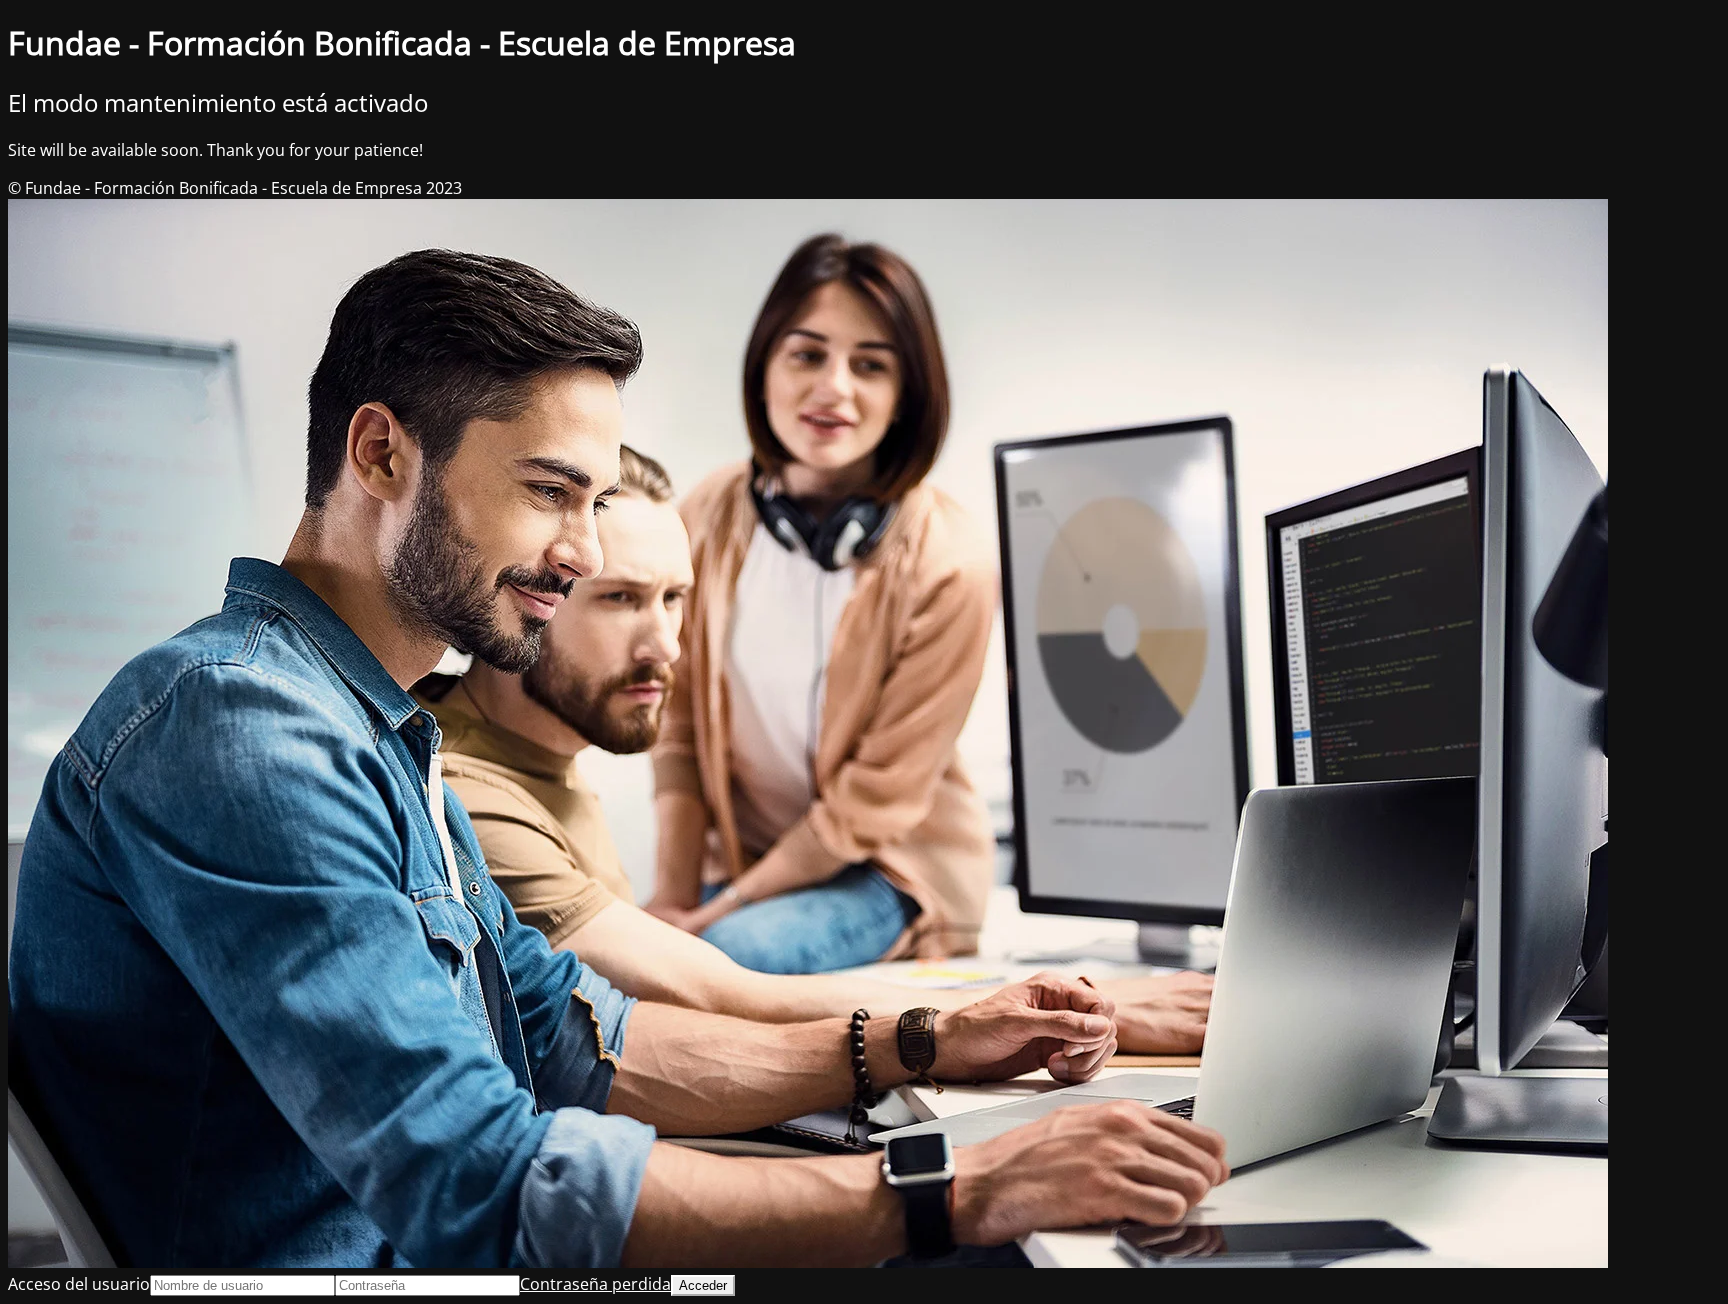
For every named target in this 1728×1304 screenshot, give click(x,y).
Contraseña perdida (595, 1284)
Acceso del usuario (79, 1284)
